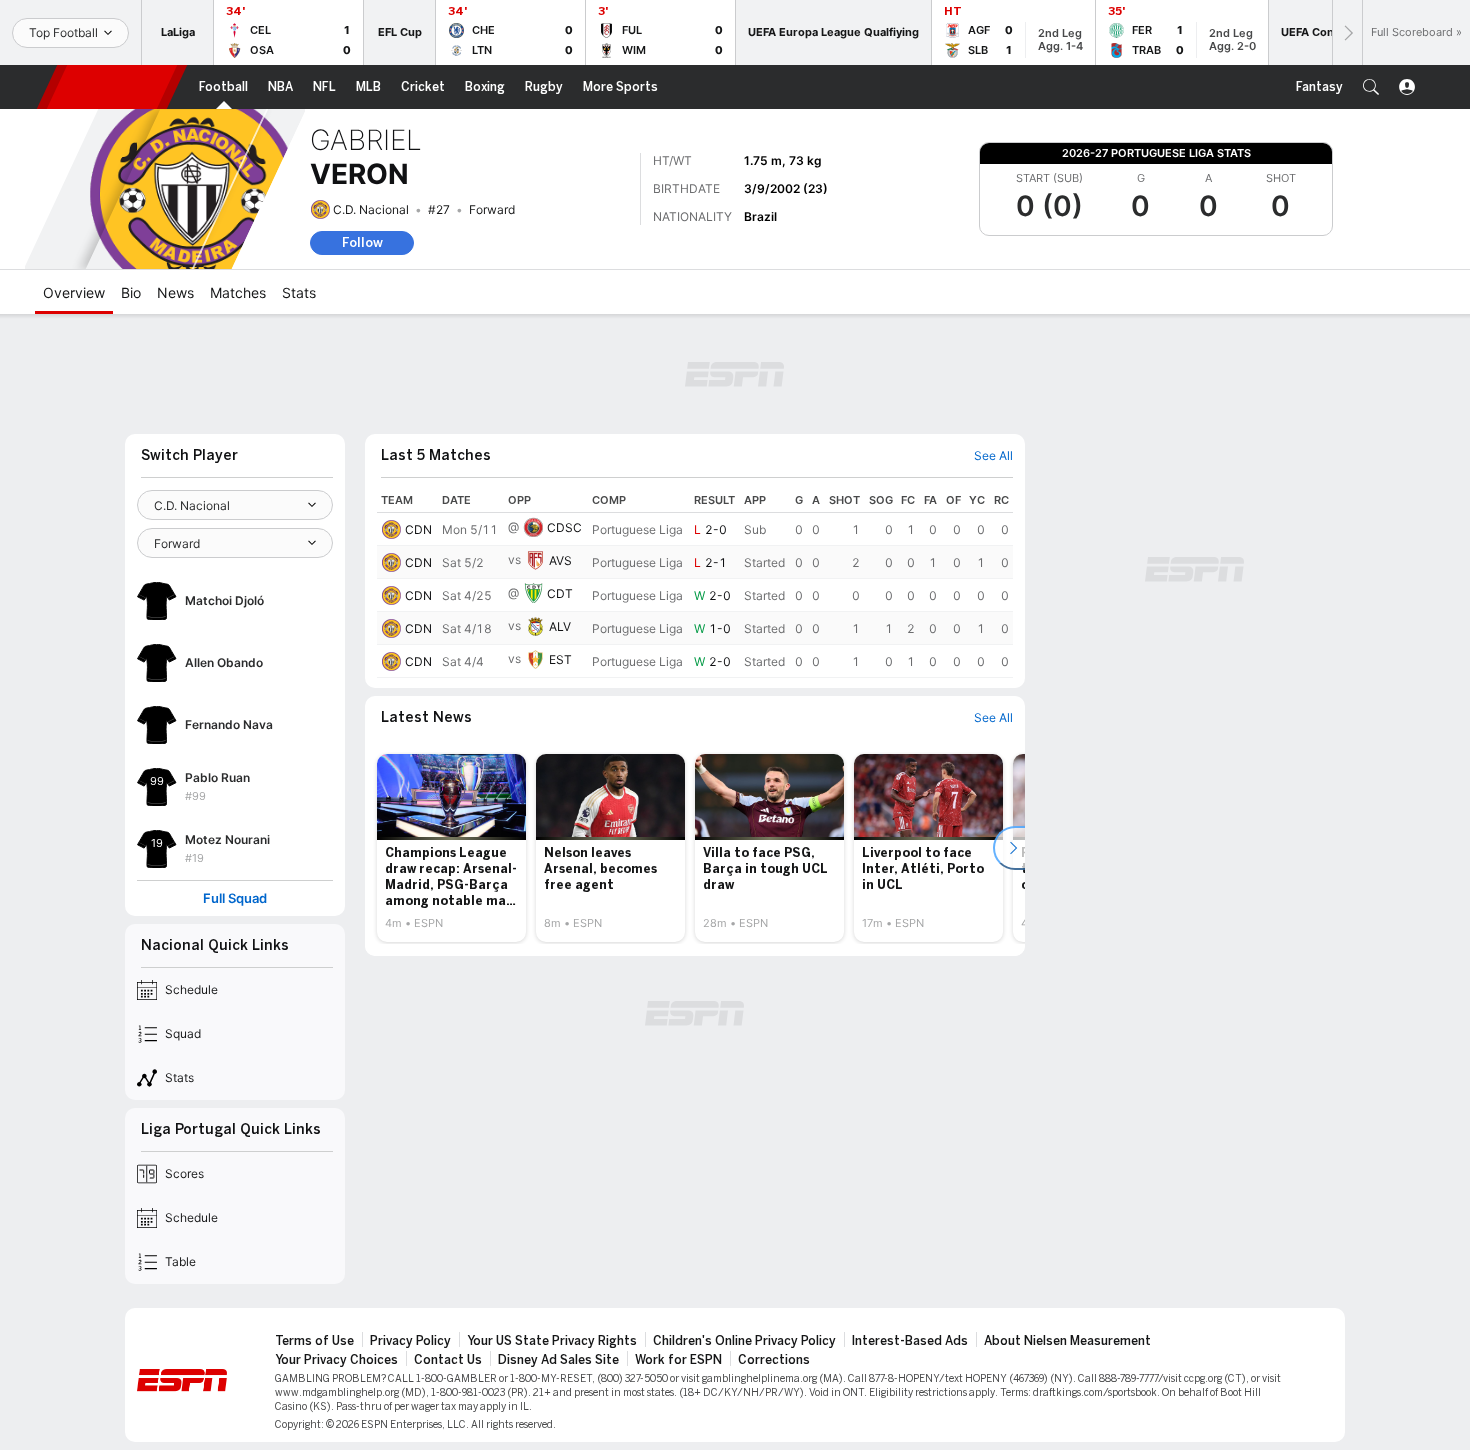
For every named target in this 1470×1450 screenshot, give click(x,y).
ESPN (112, 87)
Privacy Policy (410, 1341)
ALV (560, 626)
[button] (1371, 87)
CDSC (564, 527)
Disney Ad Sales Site (558, 1360)
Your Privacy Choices (336, 1360)
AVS (560, 560)
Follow (362, 242)
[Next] (1347, 32)
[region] (695, 583)
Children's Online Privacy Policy (744, 1341)
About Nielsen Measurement (1067, 1341)
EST (560, 659)
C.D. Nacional (371, 209)
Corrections (774, 1360)
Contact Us (448, 1360)
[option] (451, 848)
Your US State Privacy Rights (552, 1341)
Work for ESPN (678, 1360)
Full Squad (235, 898)
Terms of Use (314, 1341)
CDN (418, 529)
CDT (560, 593)
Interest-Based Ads (910, 1341)
